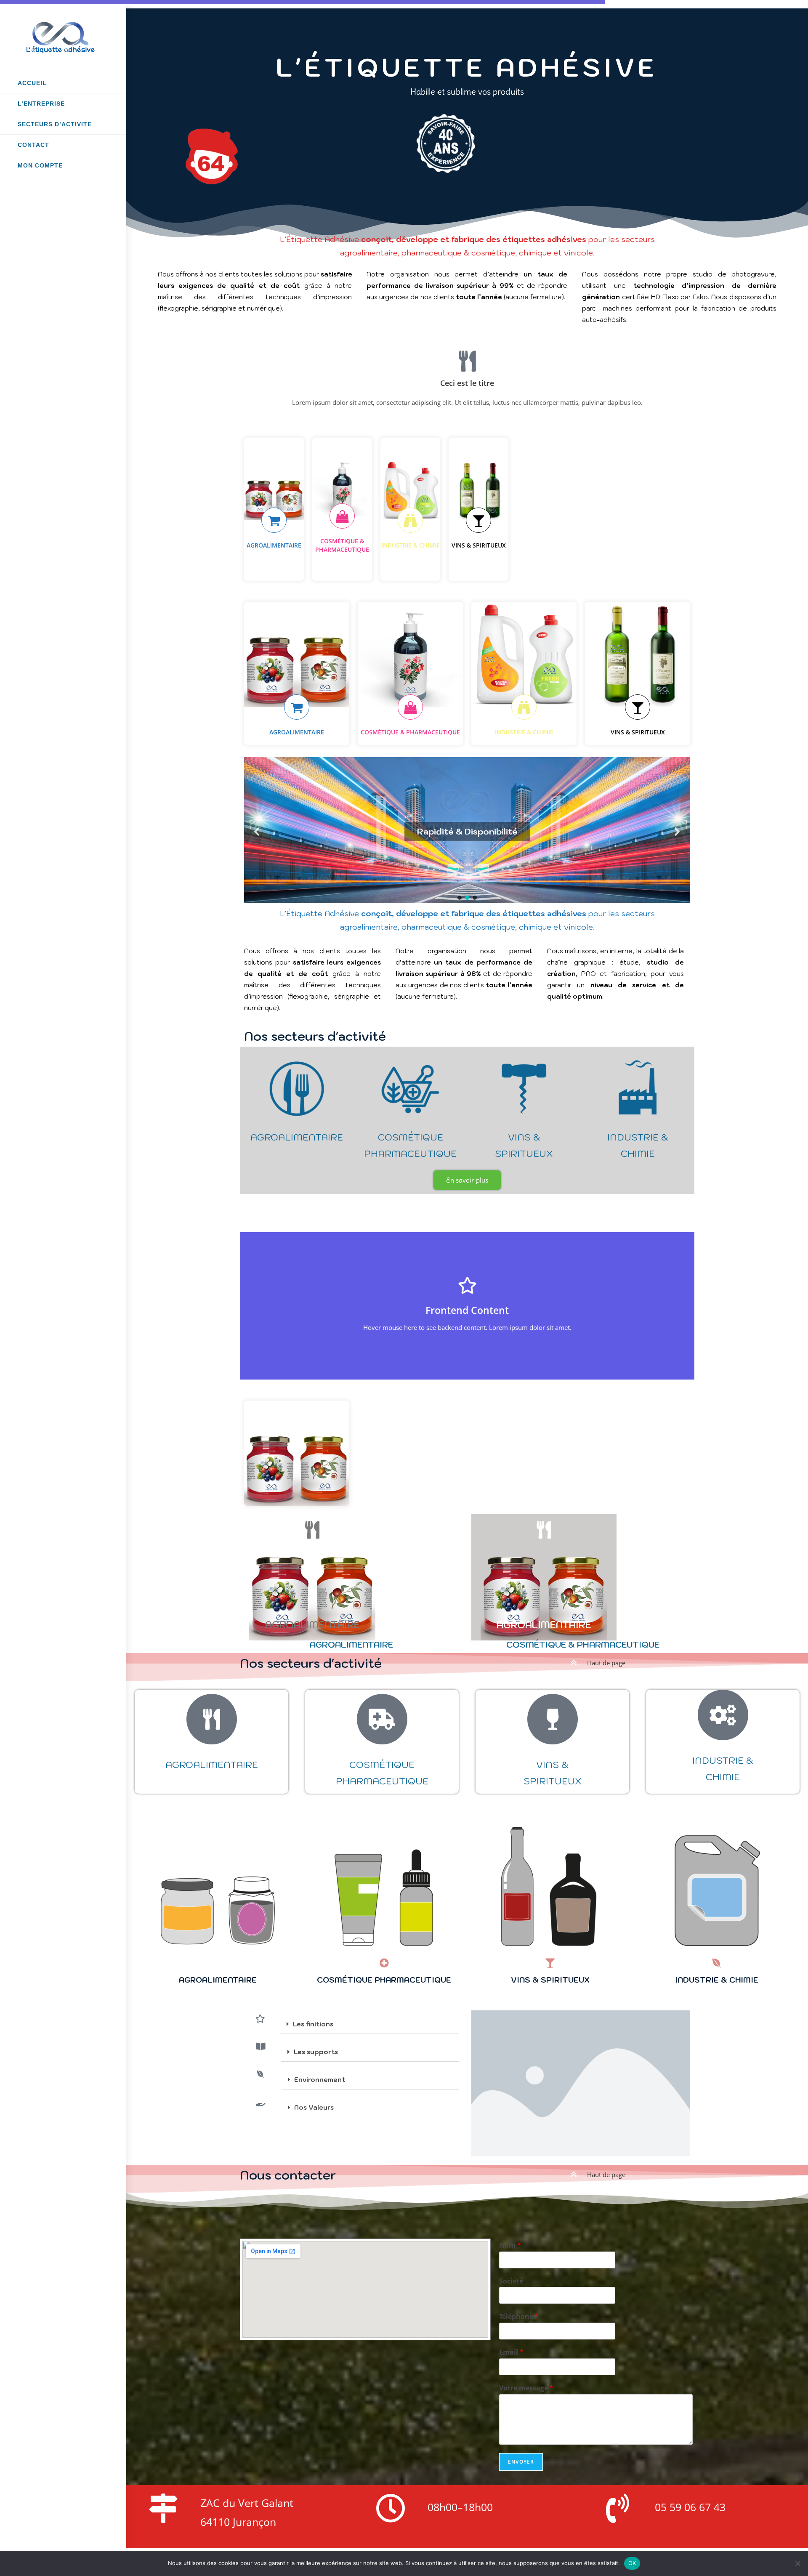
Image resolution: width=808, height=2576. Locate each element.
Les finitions (313, 2024)
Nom (510, 2245)
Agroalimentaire (351, 1645)
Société (511, 2281)
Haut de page (606, 1663)
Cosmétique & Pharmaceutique (583, 1645)
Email (511, 2352)
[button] (257, 832)
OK (632, 2563)
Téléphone (519, 2317)
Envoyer (521, 2462)
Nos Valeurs (314, 2107)
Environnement (320, 2080)
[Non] (797, 2563)
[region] (467, 841)
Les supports (316, 2052)
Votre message (526, 2388)
